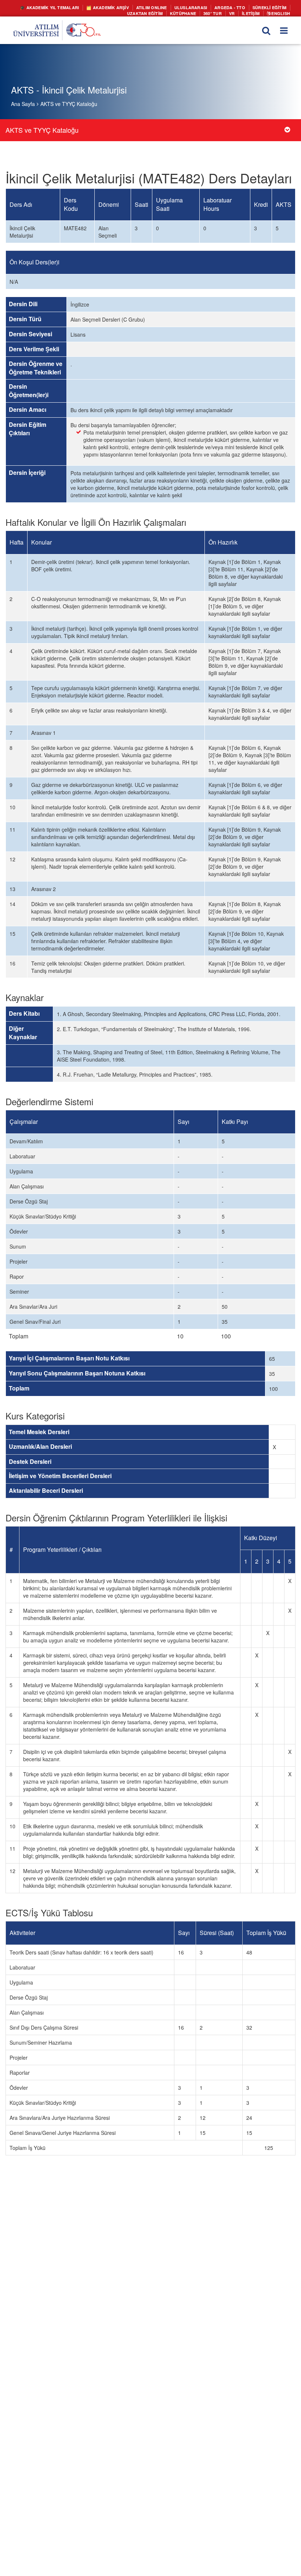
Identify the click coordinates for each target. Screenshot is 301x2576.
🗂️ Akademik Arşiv (122, 7)
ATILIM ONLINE (163, 7)
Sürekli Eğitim (271, 7)
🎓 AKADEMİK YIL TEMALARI (69, 7)
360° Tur (216, 12)
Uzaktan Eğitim (154, 12)
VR (235, 12)
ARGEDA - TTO (234, 7)
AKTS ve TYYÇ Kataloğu (69, 104)
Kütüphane (189, 12)
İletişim (253, 12)
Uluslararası (198, 7)
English (281, 12)
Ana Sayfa (23, 104)
